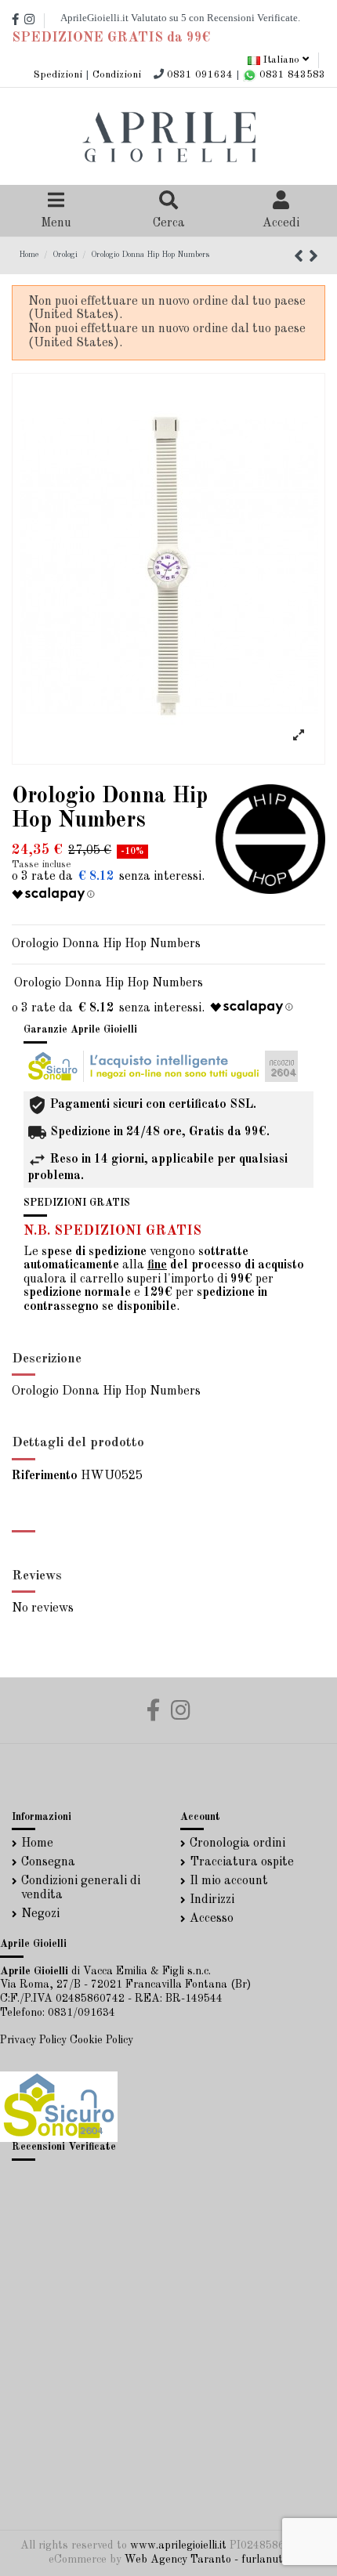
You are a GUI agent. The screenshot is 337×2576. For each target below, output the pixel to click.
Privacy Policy (33, 2040)
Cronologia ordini (237, 1843)
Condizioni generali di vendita (81, 1888)
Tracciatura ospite (242, 1862)
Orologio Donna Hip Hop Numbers (109, 983)
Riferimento (45, 1476)
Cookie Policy (101, 2040)
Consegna (48, 1862)
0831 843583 (291, 75)
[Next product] (313, 258)
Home (37, 1843)
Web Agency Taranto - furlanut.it (208, 2560)
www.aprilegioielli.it (178, 2545)
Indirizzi (212, 1900)
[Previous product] (301, 258)
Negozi (40, 1914)
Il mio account (229, 1881)
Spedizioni (58, 75)
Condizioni (117, 75)
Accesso (212, 1919)
